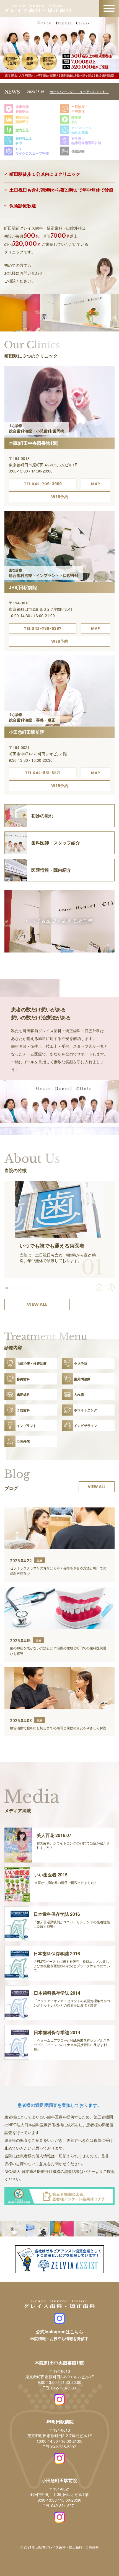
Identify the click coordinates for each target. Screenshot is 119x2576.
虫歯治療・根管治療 (32, 1363)
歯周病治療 (82, 1379)
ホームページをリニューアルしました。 (79, 91)
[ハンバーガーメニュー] (109, 9)
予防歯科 (23, 1410)
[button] (7, 1288)
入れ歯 (79, 1394)
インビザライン (86, 1426)
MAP (95, 484)
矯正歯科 (23, 1394)
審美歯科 (23, 1379)
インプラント (27, 1426)
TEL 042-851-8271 (43, 773)
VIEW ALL (37, 1304)
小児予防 (81, 1363)
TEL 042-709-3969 (43, 484)
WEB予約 (60, 497)
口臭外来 (23, 1441)
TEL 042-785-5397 (43, 629)
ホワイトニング (86, 1410)
